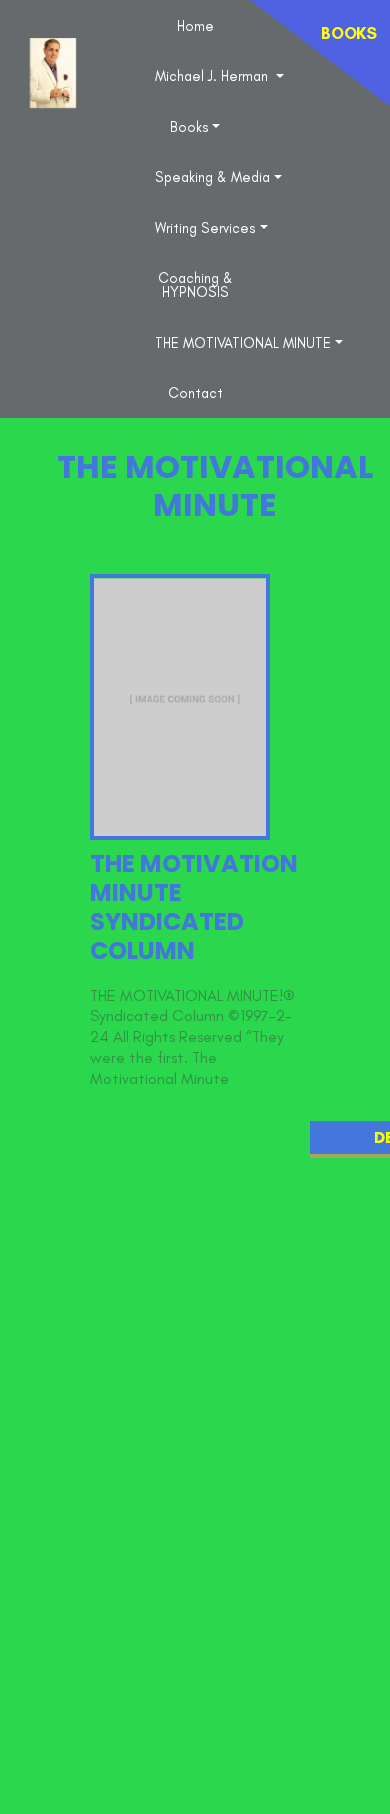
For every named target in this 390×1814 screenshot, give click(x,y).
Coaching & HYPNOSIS (195, 285)
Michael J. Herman (213, 76)
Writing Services (205, 228)
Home (195, 26)
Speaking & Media (212, 177)
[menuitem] (195, 25)
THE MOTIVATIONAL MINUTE (243, 343)
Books (189, 127)
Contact (195, 393)
